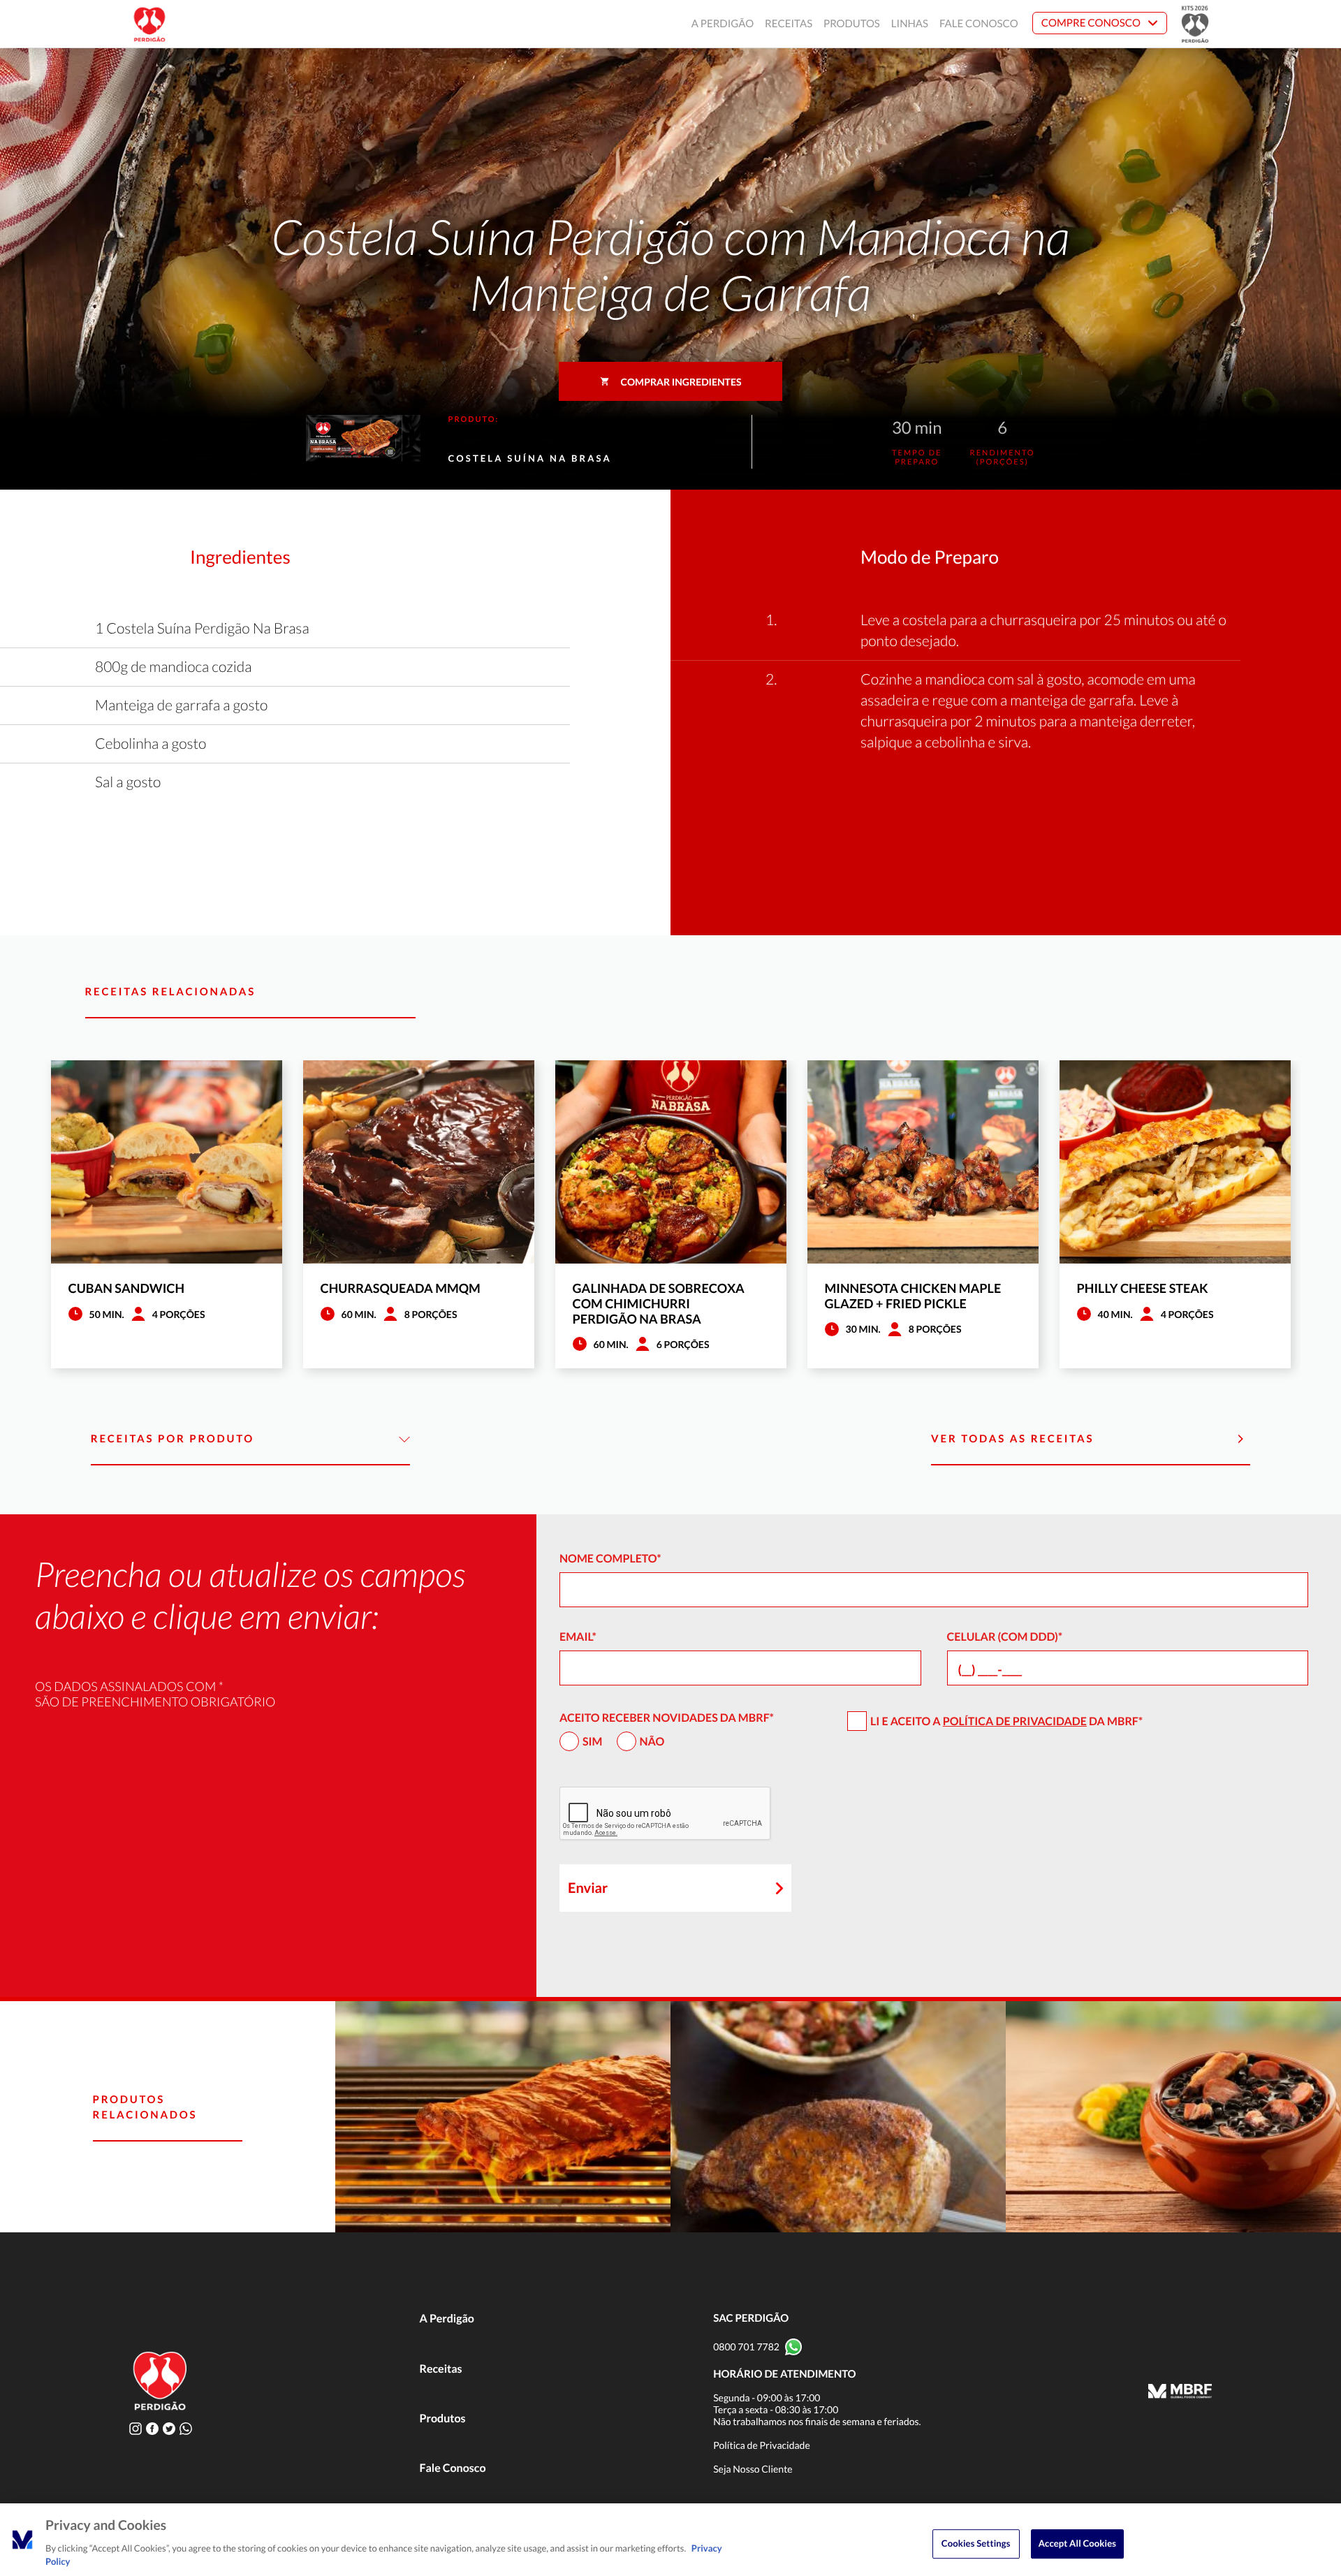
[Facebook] (152, 2428)
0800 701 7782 (746, 2347)
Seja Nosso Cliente (753, 2469)
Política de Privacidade (1015, 1721)
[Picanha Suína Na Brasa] (838, 2117)
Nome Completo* (610, 1559)
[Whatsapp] (186, 2428)
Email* (578, 1637)
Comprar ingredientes (681, 382)
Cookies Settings (976, 2543)
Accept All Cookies (1077, 2543)
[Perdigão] (149, 24)
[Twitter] (169, 2428)
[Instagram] (135, 2428)
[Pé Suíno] (1173, 2117)
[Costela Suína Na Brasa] (503, 2117)
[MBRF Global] (1180, 2392)
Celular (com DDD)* (1005, 1637)
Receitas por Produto (173, 1439)
